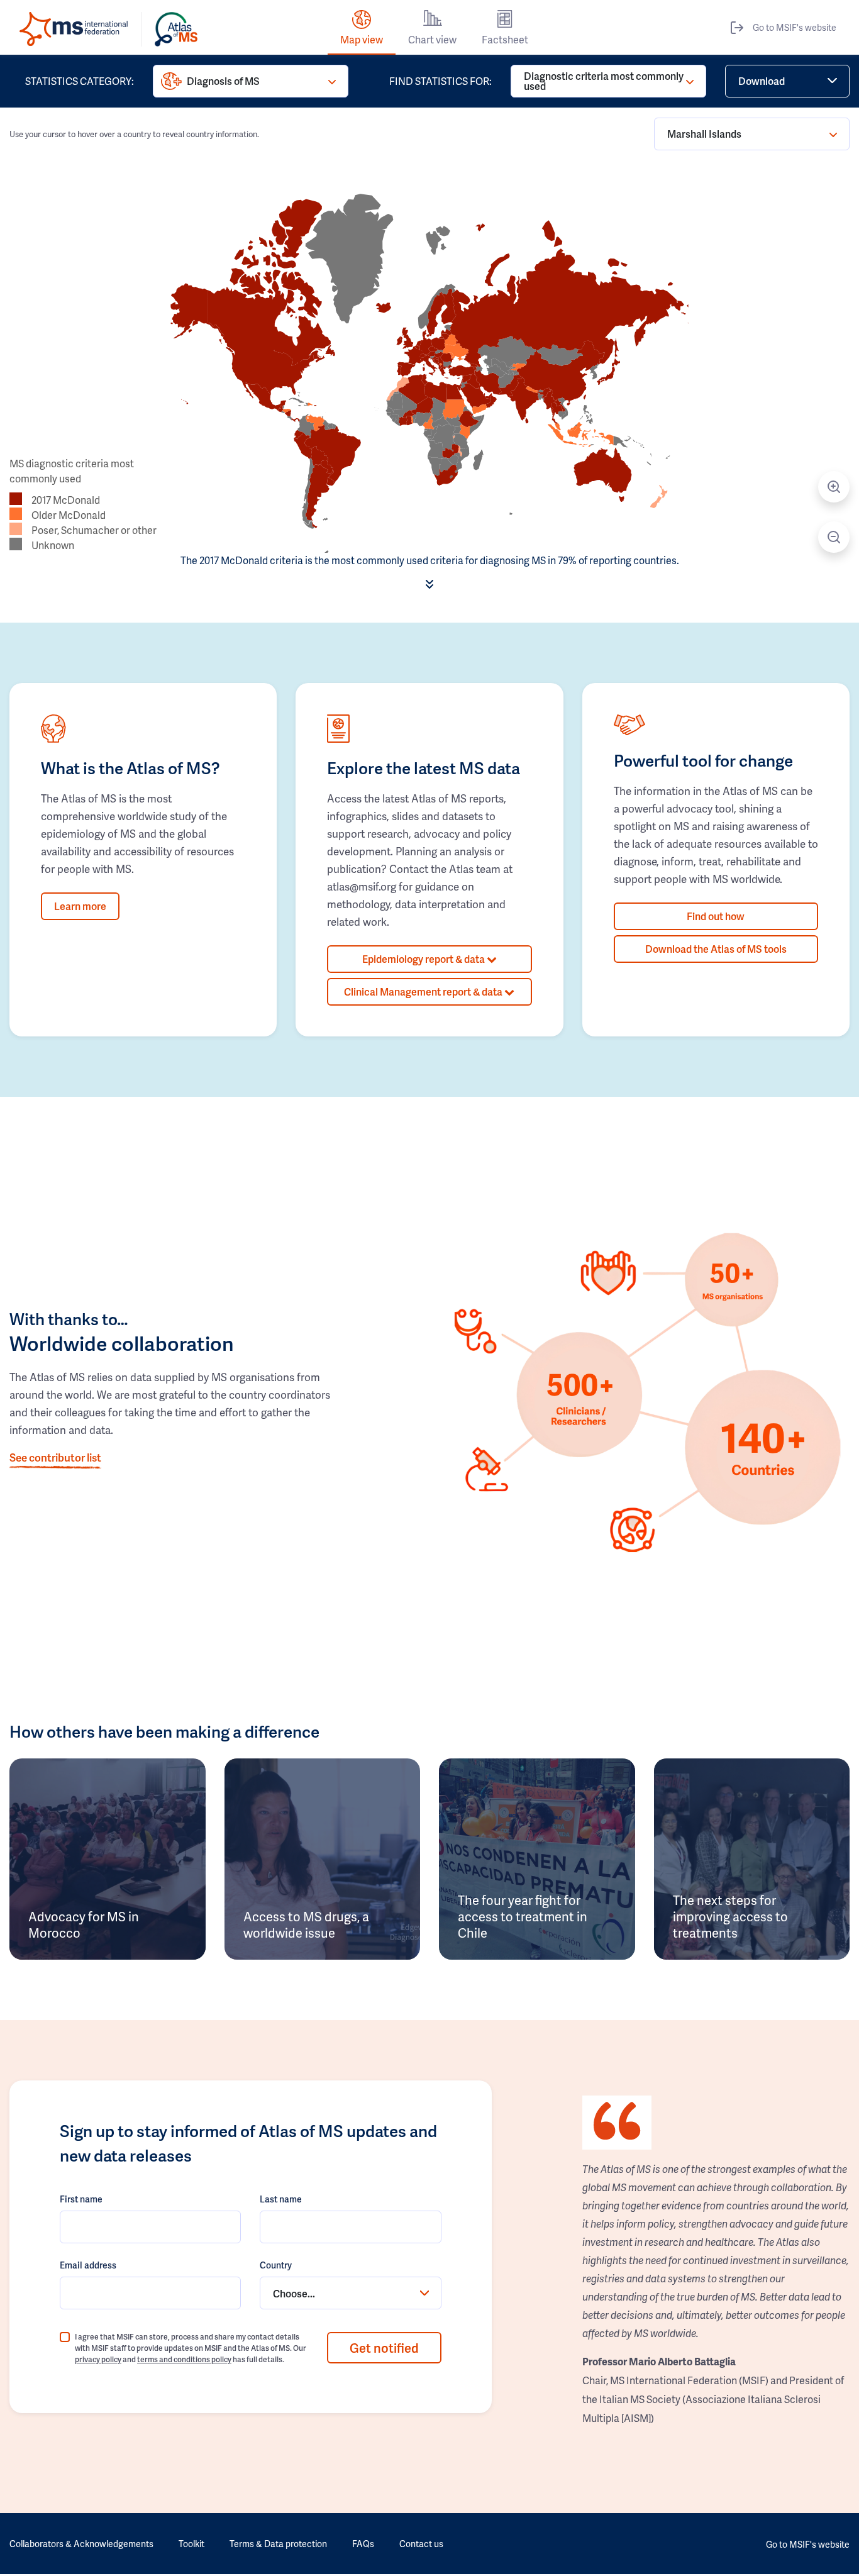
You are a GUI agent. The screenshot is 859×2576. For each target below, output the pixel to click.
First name (81, 2199)
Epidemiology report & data (424, 959)
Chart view (432, 39)
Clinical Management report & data (424, 991)
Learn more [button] (80, 906)
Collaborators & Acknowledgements (81, 2544)
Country (276, 2265)
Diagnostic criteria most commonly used (604, 81)
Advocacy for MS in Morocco (84, 1924)
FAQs (363, 2544)
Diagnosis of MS (223, 81)
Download (762, 81)
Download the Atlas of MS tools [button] (716, 949)
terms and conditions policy (184, 2359)
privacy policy (98, 2359)
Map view (362, 39)
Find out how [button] (716, 916)
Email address (88, 2265)
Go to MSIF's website (795, 27)
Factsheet (505, 39)
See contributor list (55, 1457)
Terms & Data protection (278, 2544)
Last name (281, 2199)
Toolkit (191, 2544)
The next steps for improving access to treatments (730, 1916)
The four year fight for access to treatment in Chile (523, 1916)
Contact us (421, 2544)
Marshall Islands (704, 134)
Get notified (384, 2348)
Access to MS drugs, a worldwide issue (306, 1924)
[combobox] (350, 2293)
